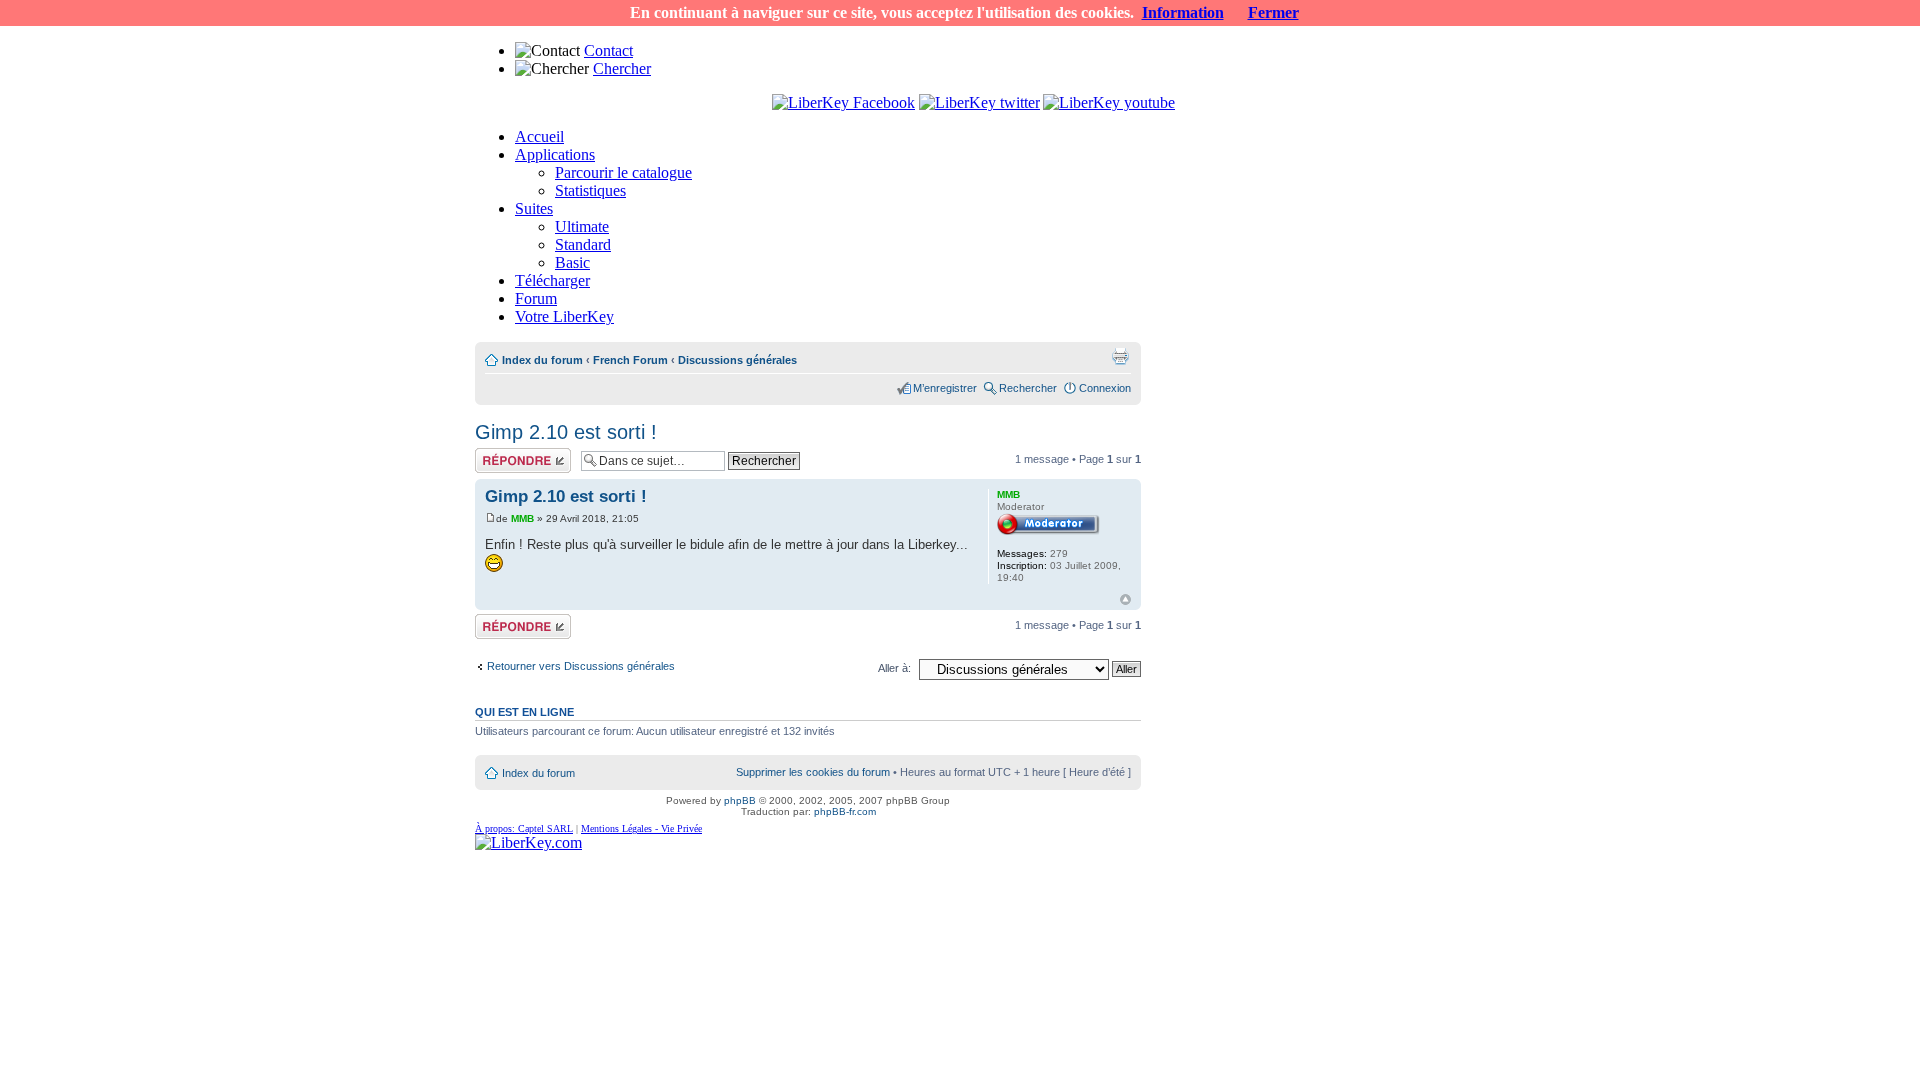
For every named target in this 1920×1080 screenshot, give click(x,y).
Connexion (1105, 388)
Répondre (499, 454)
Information (1183, 12)
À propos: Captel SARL (524, 828)
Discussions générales (737, 360)
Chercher (622, 68)
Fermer (1273, 12)
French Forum (630, 360)
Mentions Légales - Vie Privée (641, 828)
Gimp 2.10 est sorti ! (566, 432)
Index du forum (542, 360)
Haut (1125, 599)
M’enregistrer (945, 388)
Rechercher (1028, 388)
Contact (608, 50)
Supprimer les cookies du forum (813, 772)
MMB (522, 518)
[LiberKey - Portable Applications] (528, 842)
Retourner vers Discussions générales (581, 666)
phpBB (740, 800)
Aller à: (894, 668)
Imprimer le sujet (1120, 356)
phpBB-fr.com (845, 811)
